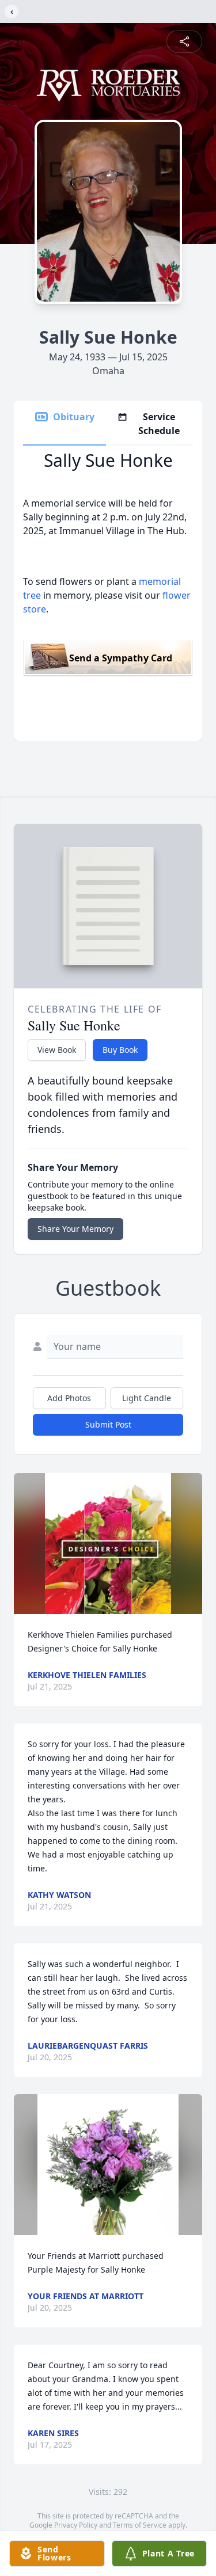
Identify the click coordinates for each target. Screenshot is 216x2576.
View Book (57, 1050)
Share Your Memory (75, 1229)
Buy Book (120, 1050)
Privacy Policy (76, 2525)
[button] (108, 1544)
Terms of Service (140, 2525)
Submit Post (108, 1424)
